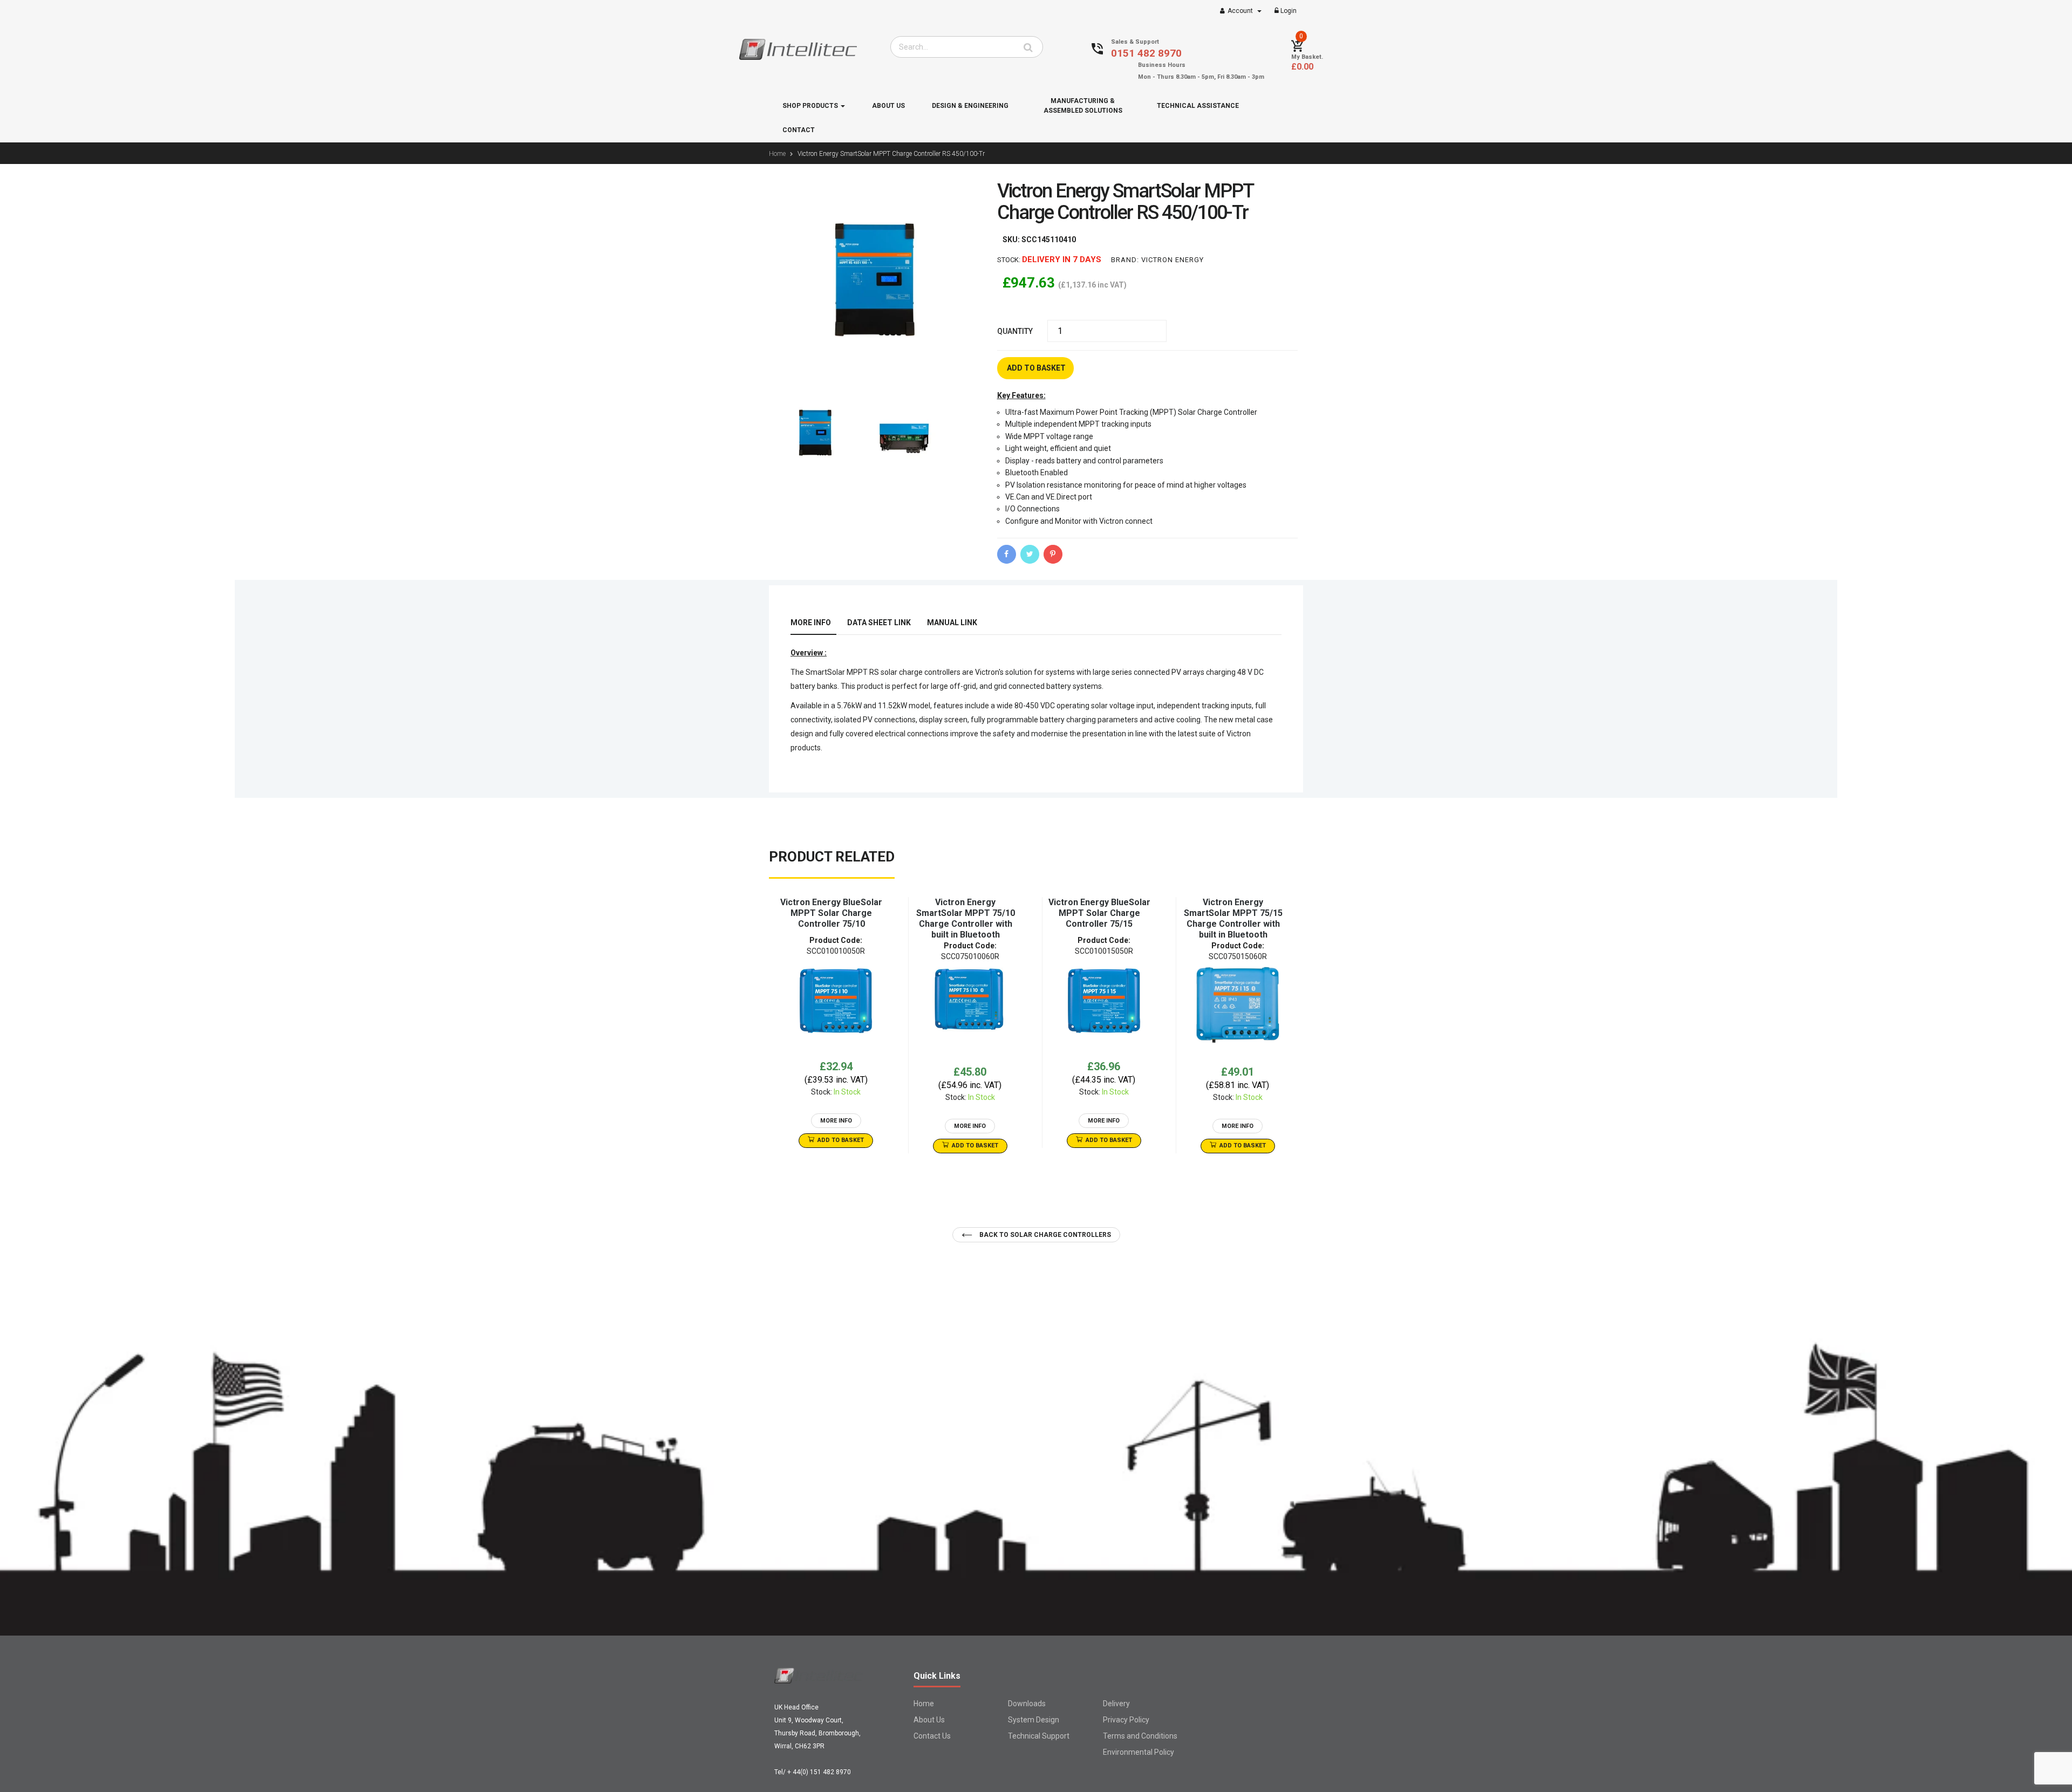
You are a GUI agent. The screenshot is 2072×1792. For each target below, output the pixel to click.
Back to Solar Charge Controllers (1044, 1235)
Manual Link (952, 623)
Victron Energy (1173, 260)
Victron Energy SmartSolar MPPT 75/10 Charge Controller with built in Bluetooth (966, 918)
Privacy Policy (1126, 1720)
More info (811, 623)
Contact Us (932, 1736)
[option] (836, 1022)
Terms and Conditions (1140, 1736)
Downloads (1027, 1704)
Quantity (1015, 331)
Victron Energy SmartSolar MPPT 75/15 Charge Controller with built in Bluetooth (1233, 918)
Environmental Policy (1139, 1752)
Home (924, 1704)
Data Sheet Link (879, 623)
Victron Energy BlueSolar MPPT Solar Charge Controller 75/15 (1099, 913)
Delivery (1116, 1704)
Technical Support (1039, 1736)
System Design (1034, 1720)
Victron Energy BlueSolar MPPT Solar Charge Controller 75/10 (831, 913)
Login (1288, 11)
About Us (929, 1720)
